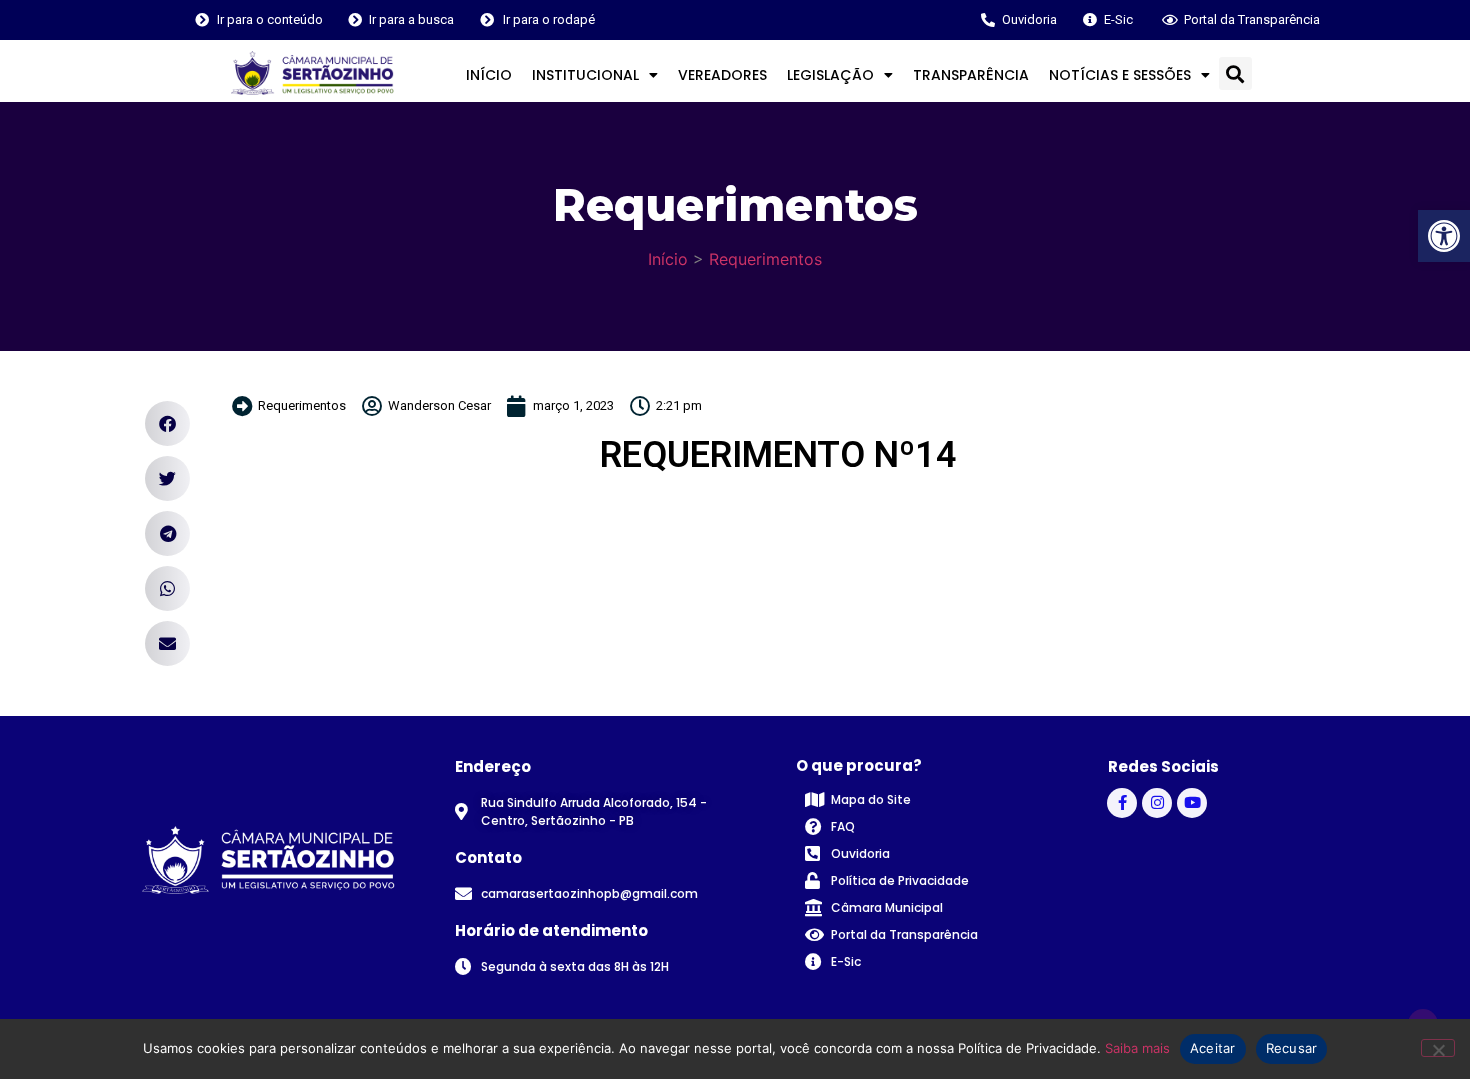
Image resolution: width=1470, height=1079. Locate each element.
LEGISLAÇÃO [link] (830, 75)
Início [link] (668, 259)
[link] (1444, 236)
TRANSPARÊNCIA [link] (971, 75)
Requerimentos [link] (765, 259)
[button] (1235, 73)
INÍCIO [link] (489, 75)
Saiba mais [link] (1137, 1048)
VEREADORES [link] (722, 75)
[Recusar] (1438, 1048)
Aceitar (1213, 1048)
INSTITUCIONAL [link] (585, 75)
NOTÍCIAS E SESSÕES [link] (1120, 75)
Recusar (1292, 1048)
